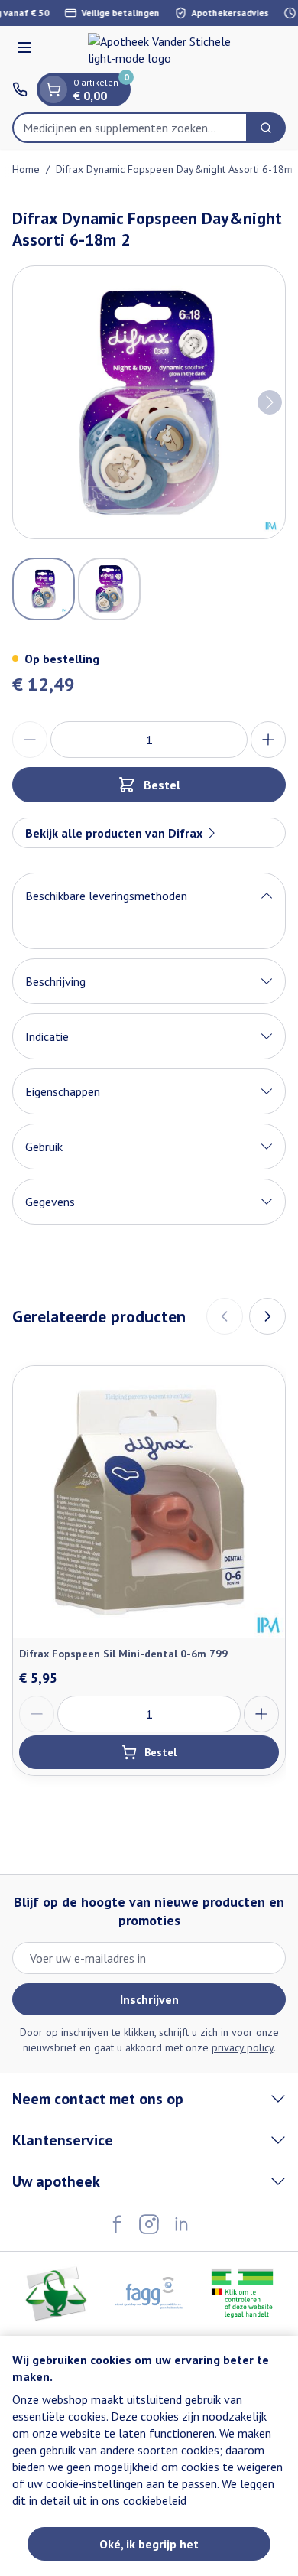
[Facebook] (117, 2224)
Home (26, 169)
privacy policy (243, 2047)
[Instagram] (149, 2224)
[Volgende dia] (267, 1316)
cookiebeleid (155, 2500)
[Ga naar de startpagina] (164, 50)
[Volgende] (270, 402)
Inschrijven (149, 1999)
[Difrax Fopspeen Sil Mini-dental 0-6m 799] (149, 1502)
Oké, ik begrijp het (149, 2544)
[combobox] (130, 128)
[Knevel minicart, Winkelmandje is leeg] (53, 89)
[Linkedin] (181, 2224)
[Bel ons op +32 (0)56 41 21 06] (20, 89)
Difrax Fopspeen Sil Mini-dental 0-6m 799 (123, 1654)
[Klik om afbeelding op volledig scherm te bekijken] (149, 402)
